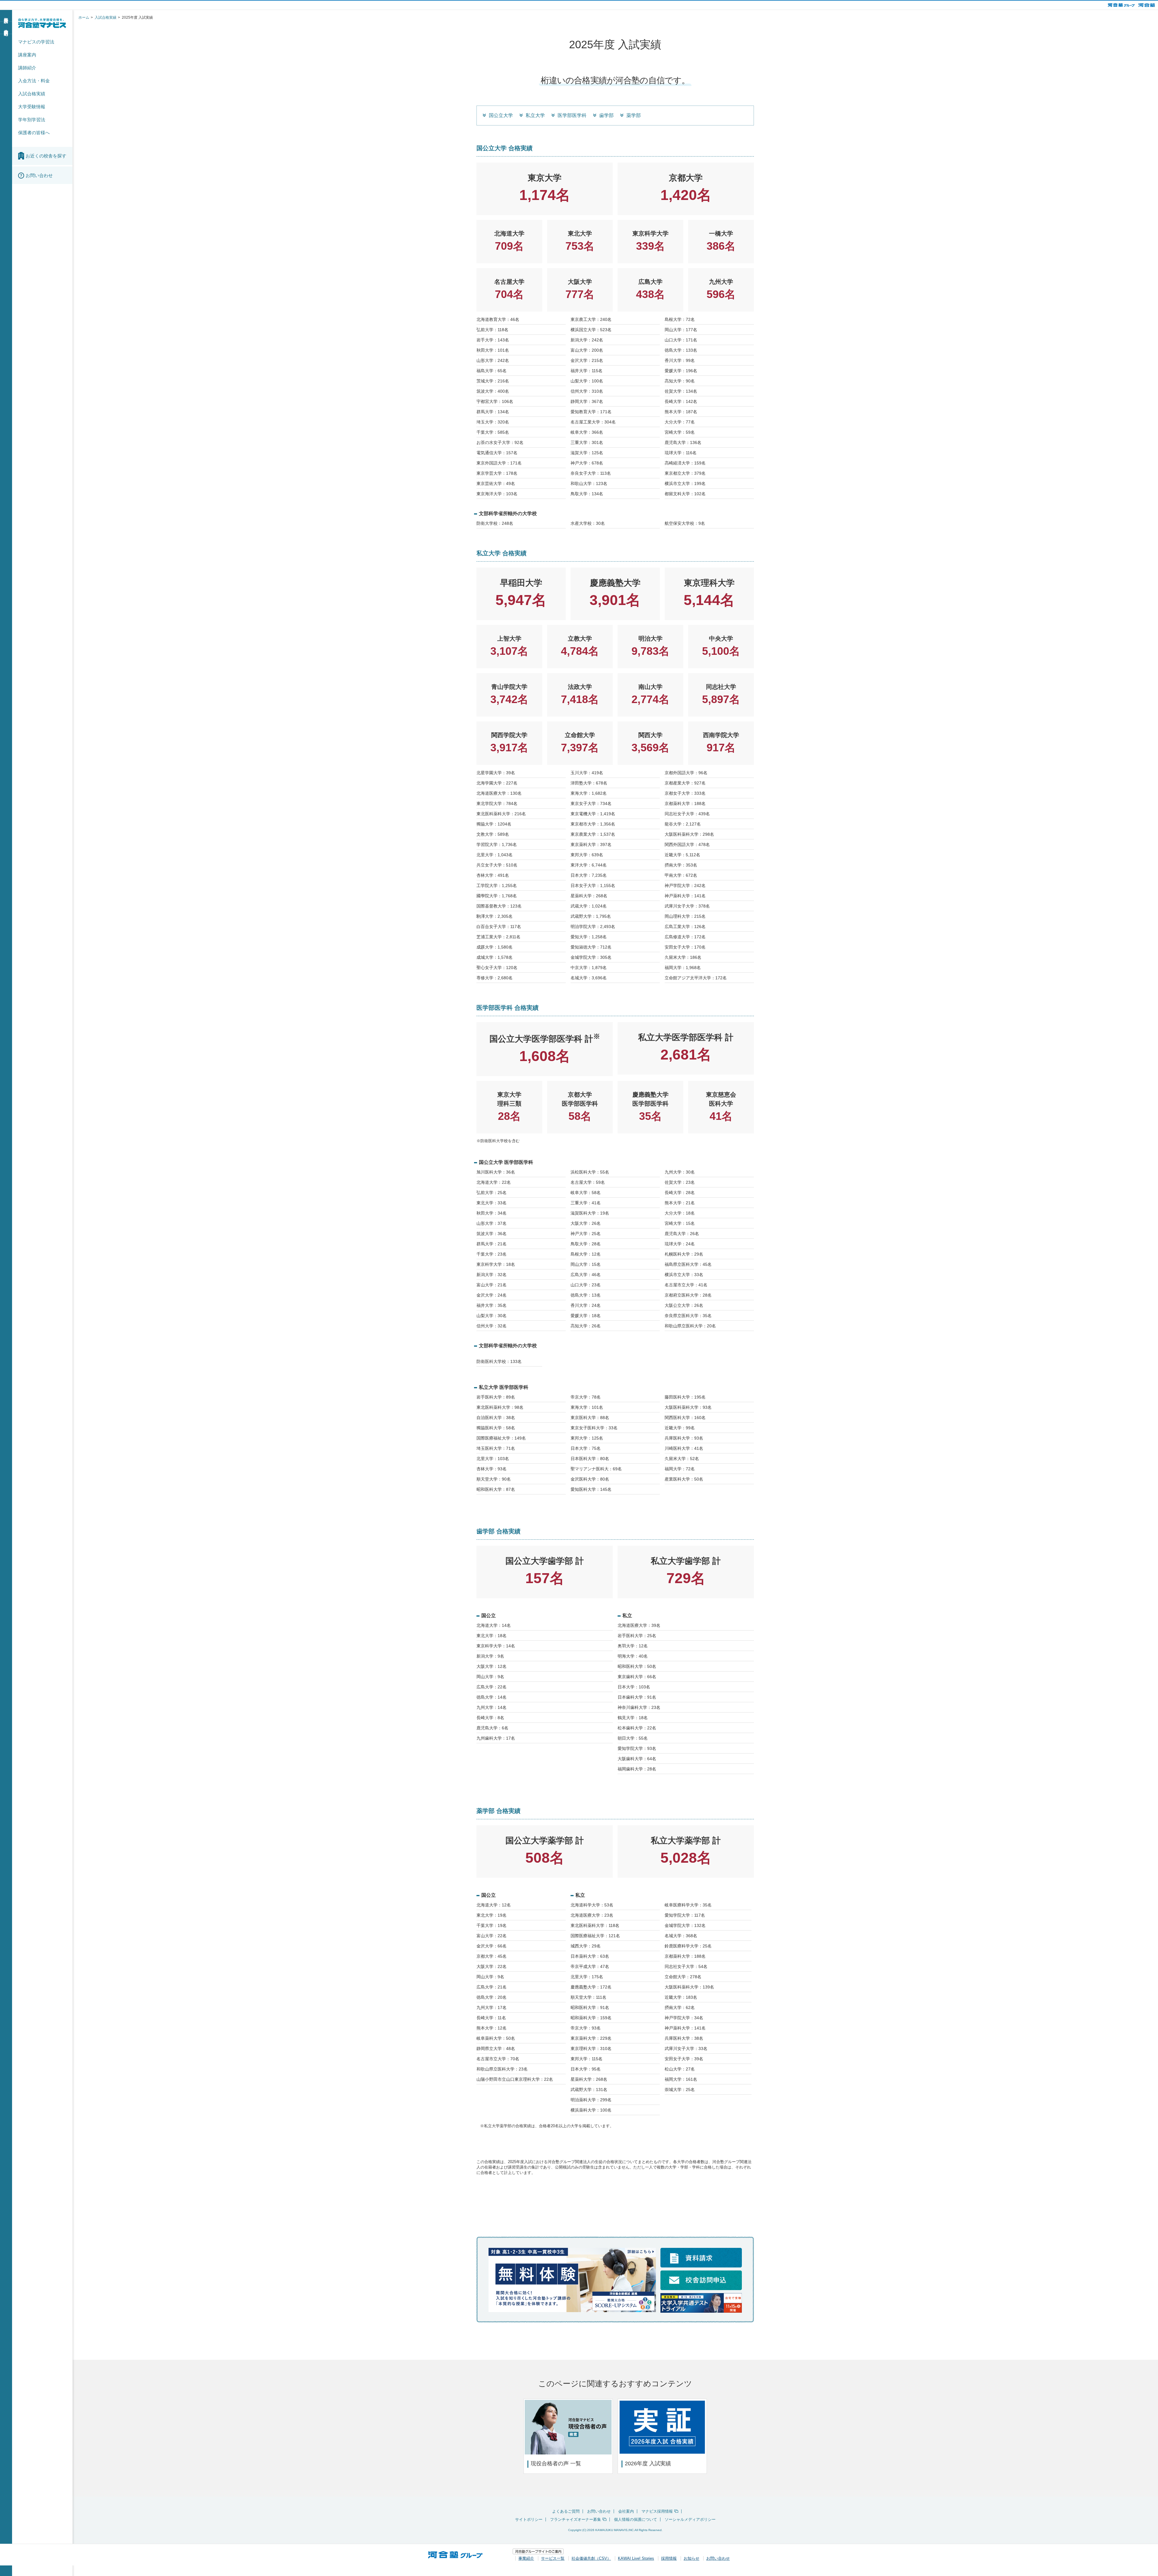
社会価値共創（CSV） (591, 2558)
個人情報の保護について (636, 2519)
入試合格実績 (32, 94)
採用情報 (669, 2558)
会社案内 (626, 2511)
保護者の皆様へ (34, 133)
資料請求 (6, 15)
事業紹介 (526, 2558)
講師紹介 (27, 68)
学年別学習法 (32, 120)
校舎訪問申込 (6, 27)
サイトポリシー (529, 2519)
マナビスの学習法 (36, 42)
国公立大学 (501, 115)
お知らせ (691, 2558)
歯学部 (606, 115)
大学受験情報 (32, 107)
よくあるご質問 (566, 2511)
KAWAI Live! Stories (636, 2558)
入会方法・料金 (34, 81)
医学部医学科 (572, 115)
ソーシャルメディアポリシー (690, 2519)
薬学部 (634, 115)
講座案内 (27, 55)
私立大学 (535, 115)
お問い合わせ (599, 2511)
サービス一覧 (553, 2558)
